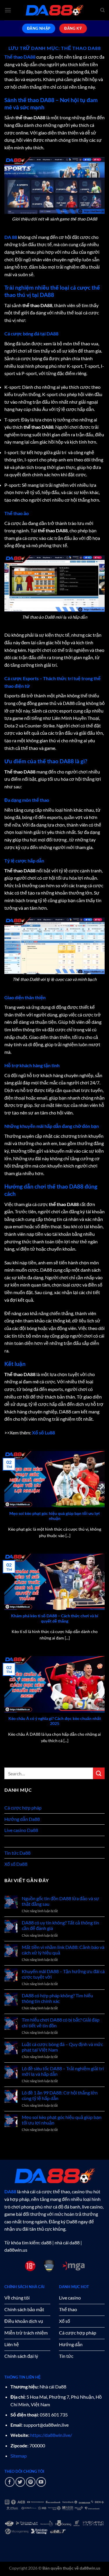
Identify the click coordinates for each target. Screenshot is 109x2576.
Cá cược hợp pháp (23, 1808)
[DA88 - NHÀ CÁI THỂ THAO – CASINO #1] (55, 10)
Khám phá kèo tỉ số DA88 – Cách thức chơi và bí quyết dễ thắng (55, 1618)
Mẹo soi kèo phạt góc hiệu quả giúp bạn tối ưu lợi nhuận (54, 1516)
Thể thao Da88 (19, 1841)
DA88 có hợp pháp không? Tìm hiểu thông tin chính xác (57, 1998)
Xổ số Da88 (16, 1864)
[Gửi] (99, 1773)
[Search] (102, 10)
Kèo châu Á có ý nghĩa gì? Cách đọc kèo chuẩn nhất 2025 (55, 1721)
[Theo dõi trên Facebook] (10, 2482)
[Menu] (8, 10)
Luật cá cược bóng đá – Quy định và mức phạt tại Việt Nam (62, 2047)
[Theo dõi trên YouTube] (41, 2482)
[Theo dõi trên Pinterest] (31, 2482)
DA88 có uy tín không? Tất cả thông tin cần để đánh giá (60, 1925)
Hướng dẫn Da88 (22, 1819)
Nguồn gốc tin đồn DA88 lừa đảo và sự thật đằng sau (60, 1901)
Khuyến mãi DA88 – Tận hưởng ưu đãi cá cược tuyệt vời (63, 1974)
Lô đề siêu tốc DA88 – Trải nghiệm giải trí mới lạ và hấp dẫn (63, 2071)
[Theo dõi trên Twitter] (20, 2482)
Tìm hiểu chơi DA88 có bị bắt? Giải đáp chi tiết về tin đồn (61, 2022)
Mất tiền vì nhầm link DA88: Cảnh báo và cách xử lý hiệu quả (63, 1950)
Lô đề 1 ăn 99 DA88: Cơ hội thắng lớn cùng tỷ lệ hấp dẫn (60, 2095)
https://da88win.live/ (51, 2435)
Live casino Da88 (21, 1830)
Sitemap (19, 2456)
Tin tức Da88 (17, 1853)
